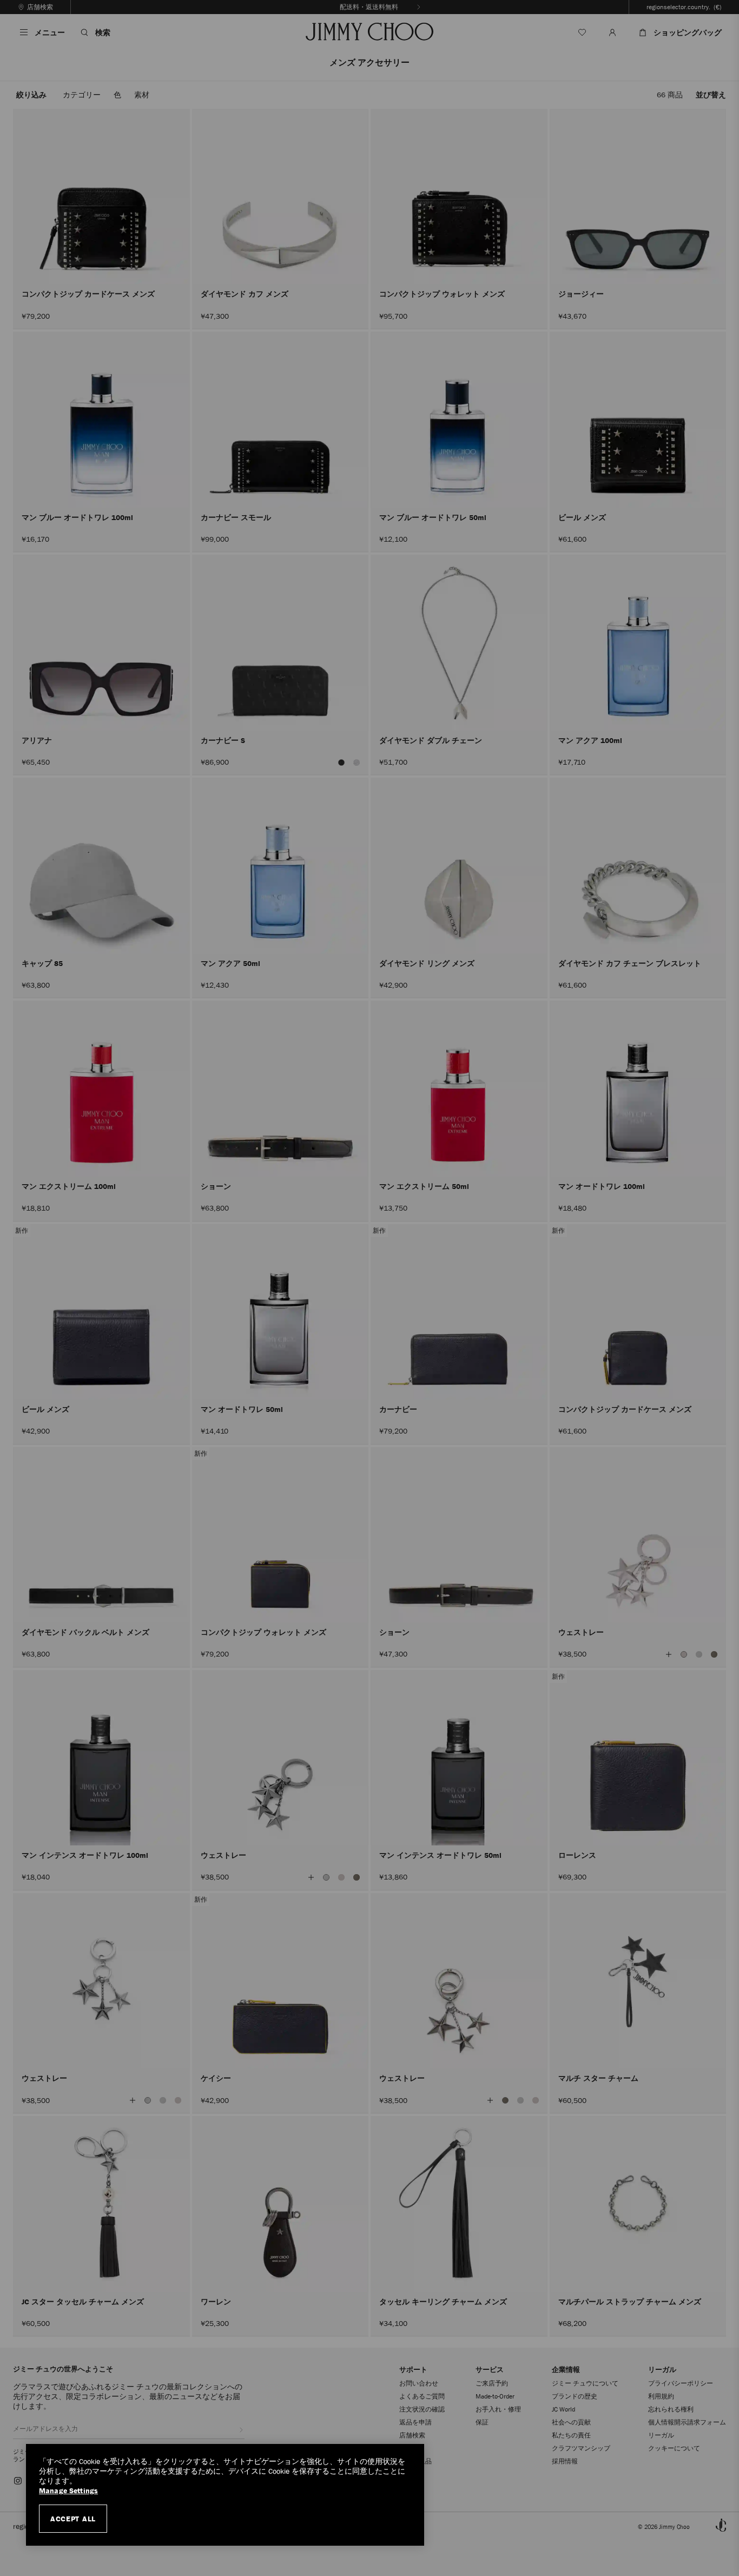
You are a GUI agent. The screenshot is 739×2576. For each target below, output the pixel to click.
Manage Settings (68, 2491)
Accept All (73, 2519)
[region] (225, 2495)
